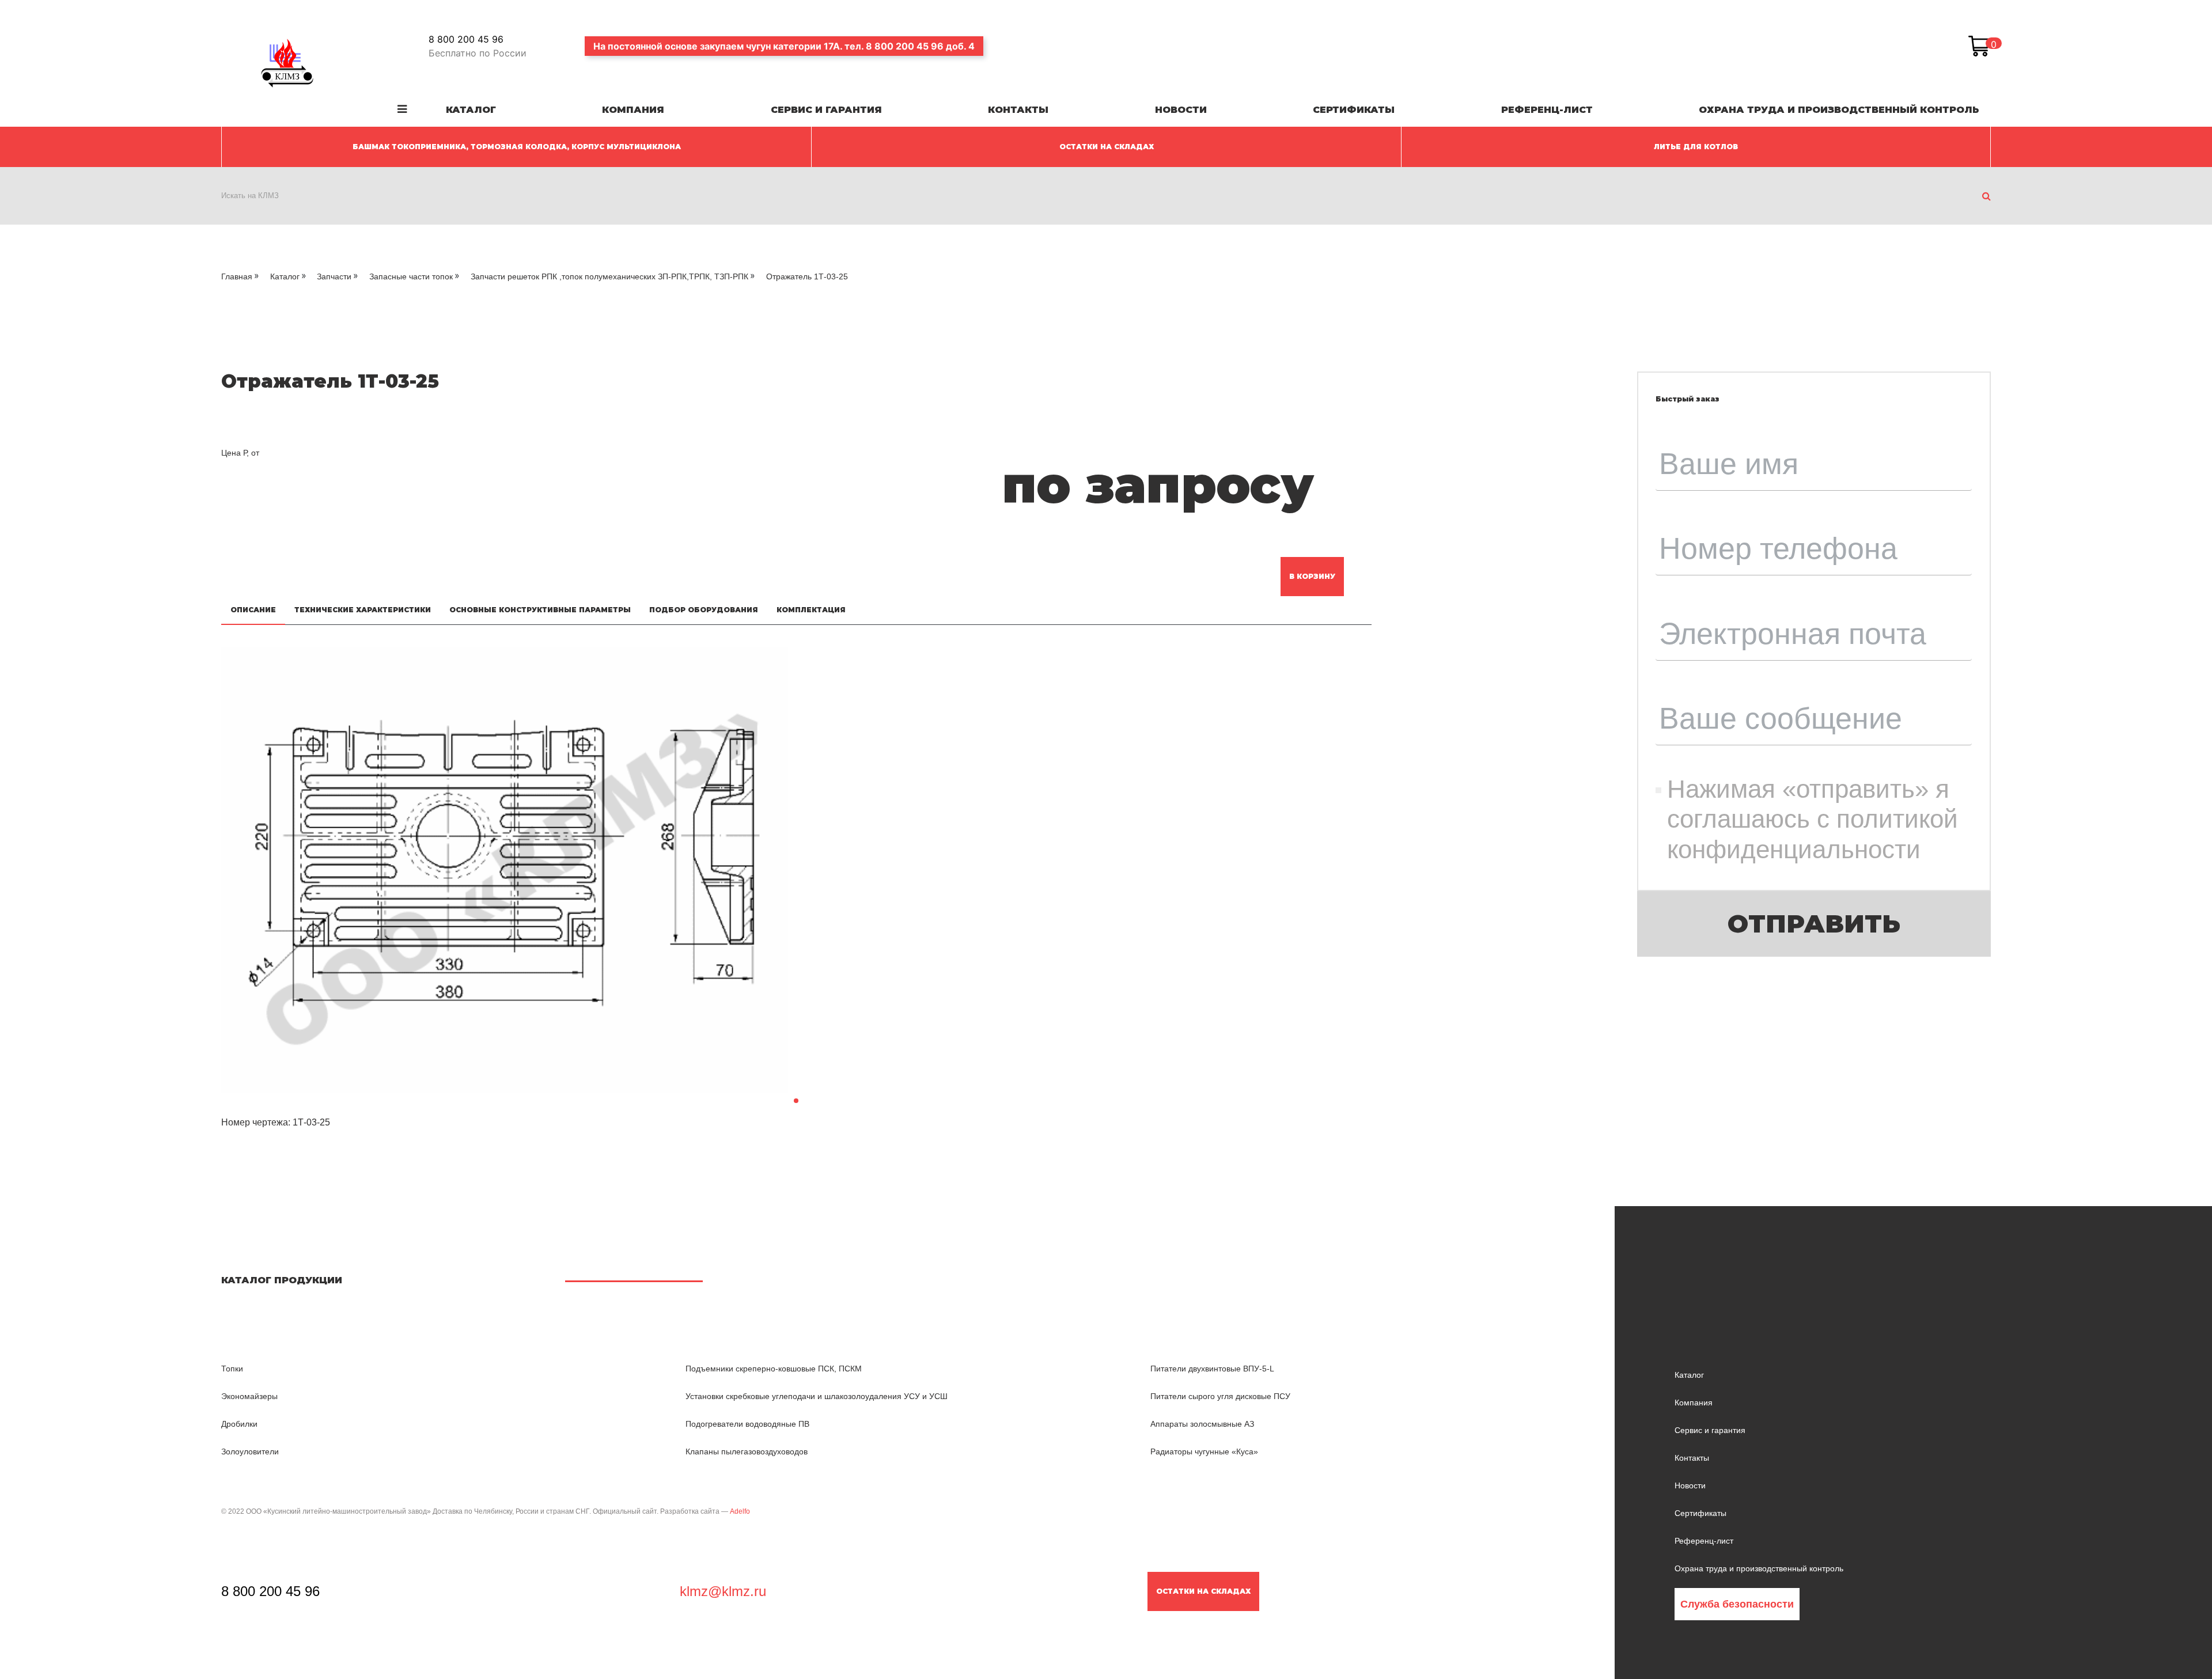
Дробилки (239, 1424)
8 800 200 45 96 (466, 39)
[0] (1979, 46)
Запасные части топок (411, 276)
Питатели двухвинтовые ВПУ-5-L (1212, 1369)
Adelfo (740, 1511)
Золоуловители (250, 1451)
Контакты (1018, 110)
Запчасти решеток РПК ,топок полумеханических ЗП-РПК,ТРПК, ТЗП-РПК (609, 276)
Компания (633, 110)
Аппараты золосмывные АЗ (1202, 1424)
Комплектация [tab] (811, 610)
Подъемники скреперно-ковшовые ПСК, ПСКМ (774, 1369)
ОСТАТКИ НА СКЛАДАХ (1107, 147)
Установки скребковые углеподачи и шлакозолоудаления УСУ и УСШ (817, 1396)
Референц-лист (1547, 110)
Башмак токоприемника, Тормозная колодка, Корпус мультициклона (517, 147)
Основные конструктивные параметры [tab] (540, 610)
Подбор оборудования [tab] (704, 610)
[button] (796, 1101)
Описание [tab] (253, 610)
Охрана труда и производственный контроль (1839, 110)
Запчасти (334, 276)
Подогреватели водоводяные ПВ (747, 1424)
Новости (1181, 110)
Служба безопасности (1737, 1604)
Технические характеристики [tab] (363, 610)
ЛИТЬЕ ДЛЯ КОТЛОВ (1696, 147)
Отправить (1814, 924)
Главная (237, 276)
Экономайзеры (249, 1396)
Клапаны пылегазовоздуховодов (747, 1451)
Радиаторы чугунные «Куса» (1204, 1451)
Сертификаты (1354, 110)
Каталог (471, 110)
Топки (232, 1369)
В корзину (1312, 576)
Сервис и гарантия (826, 110)
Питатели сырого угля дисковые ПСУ (1220, 1396)
